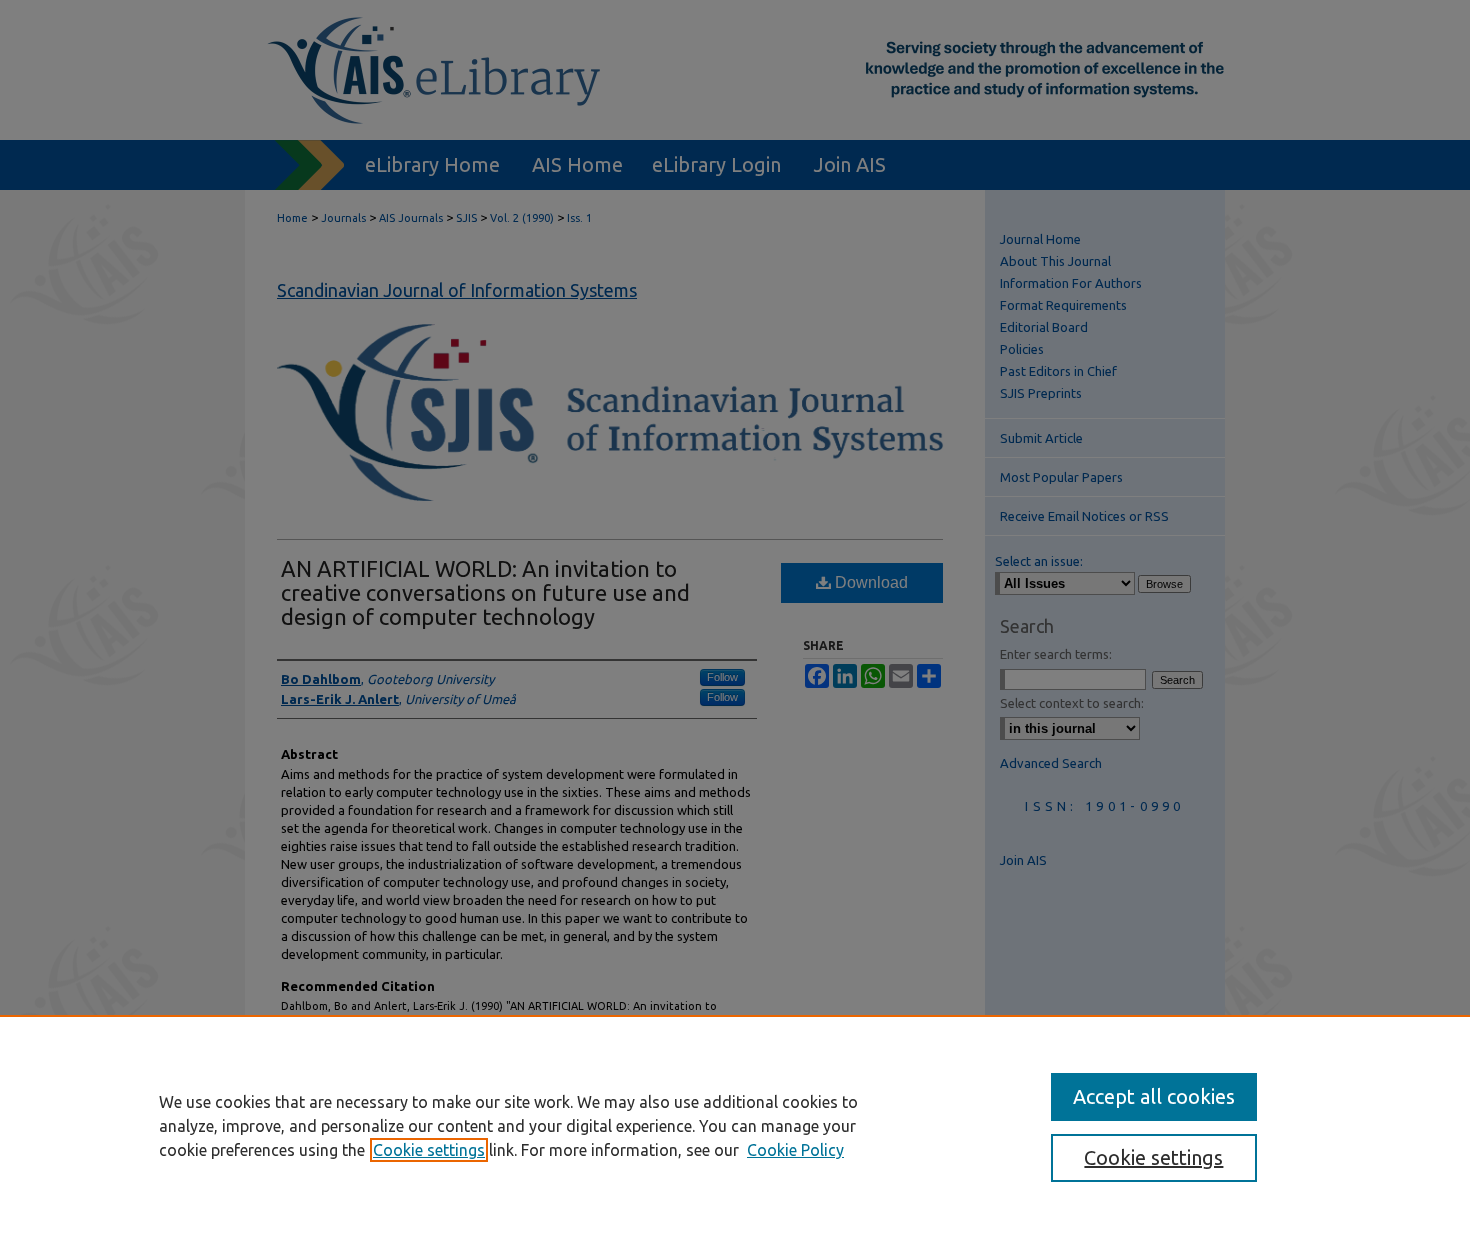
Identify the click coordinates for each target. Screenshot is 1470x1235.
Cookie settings (429, 1150)
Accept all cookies (1154, 1096)
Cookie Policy (795, 1150)
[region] (735, 1125)
